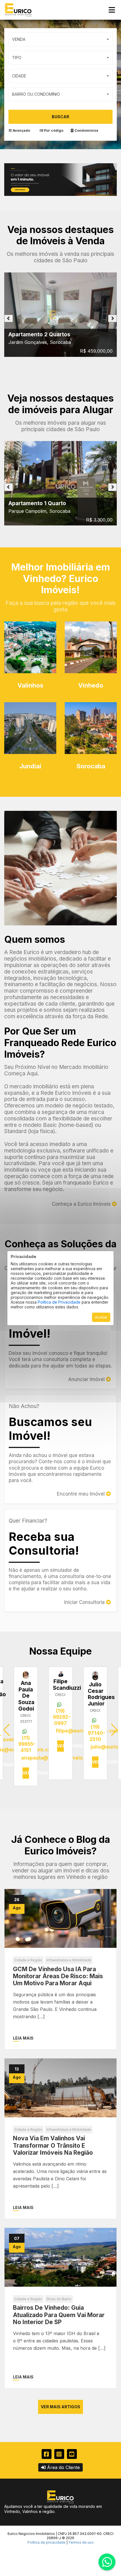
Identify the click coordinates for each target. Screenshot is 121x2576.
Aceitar (101, 1317)
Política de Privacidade (59, 1302)
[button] (114, 1730)
